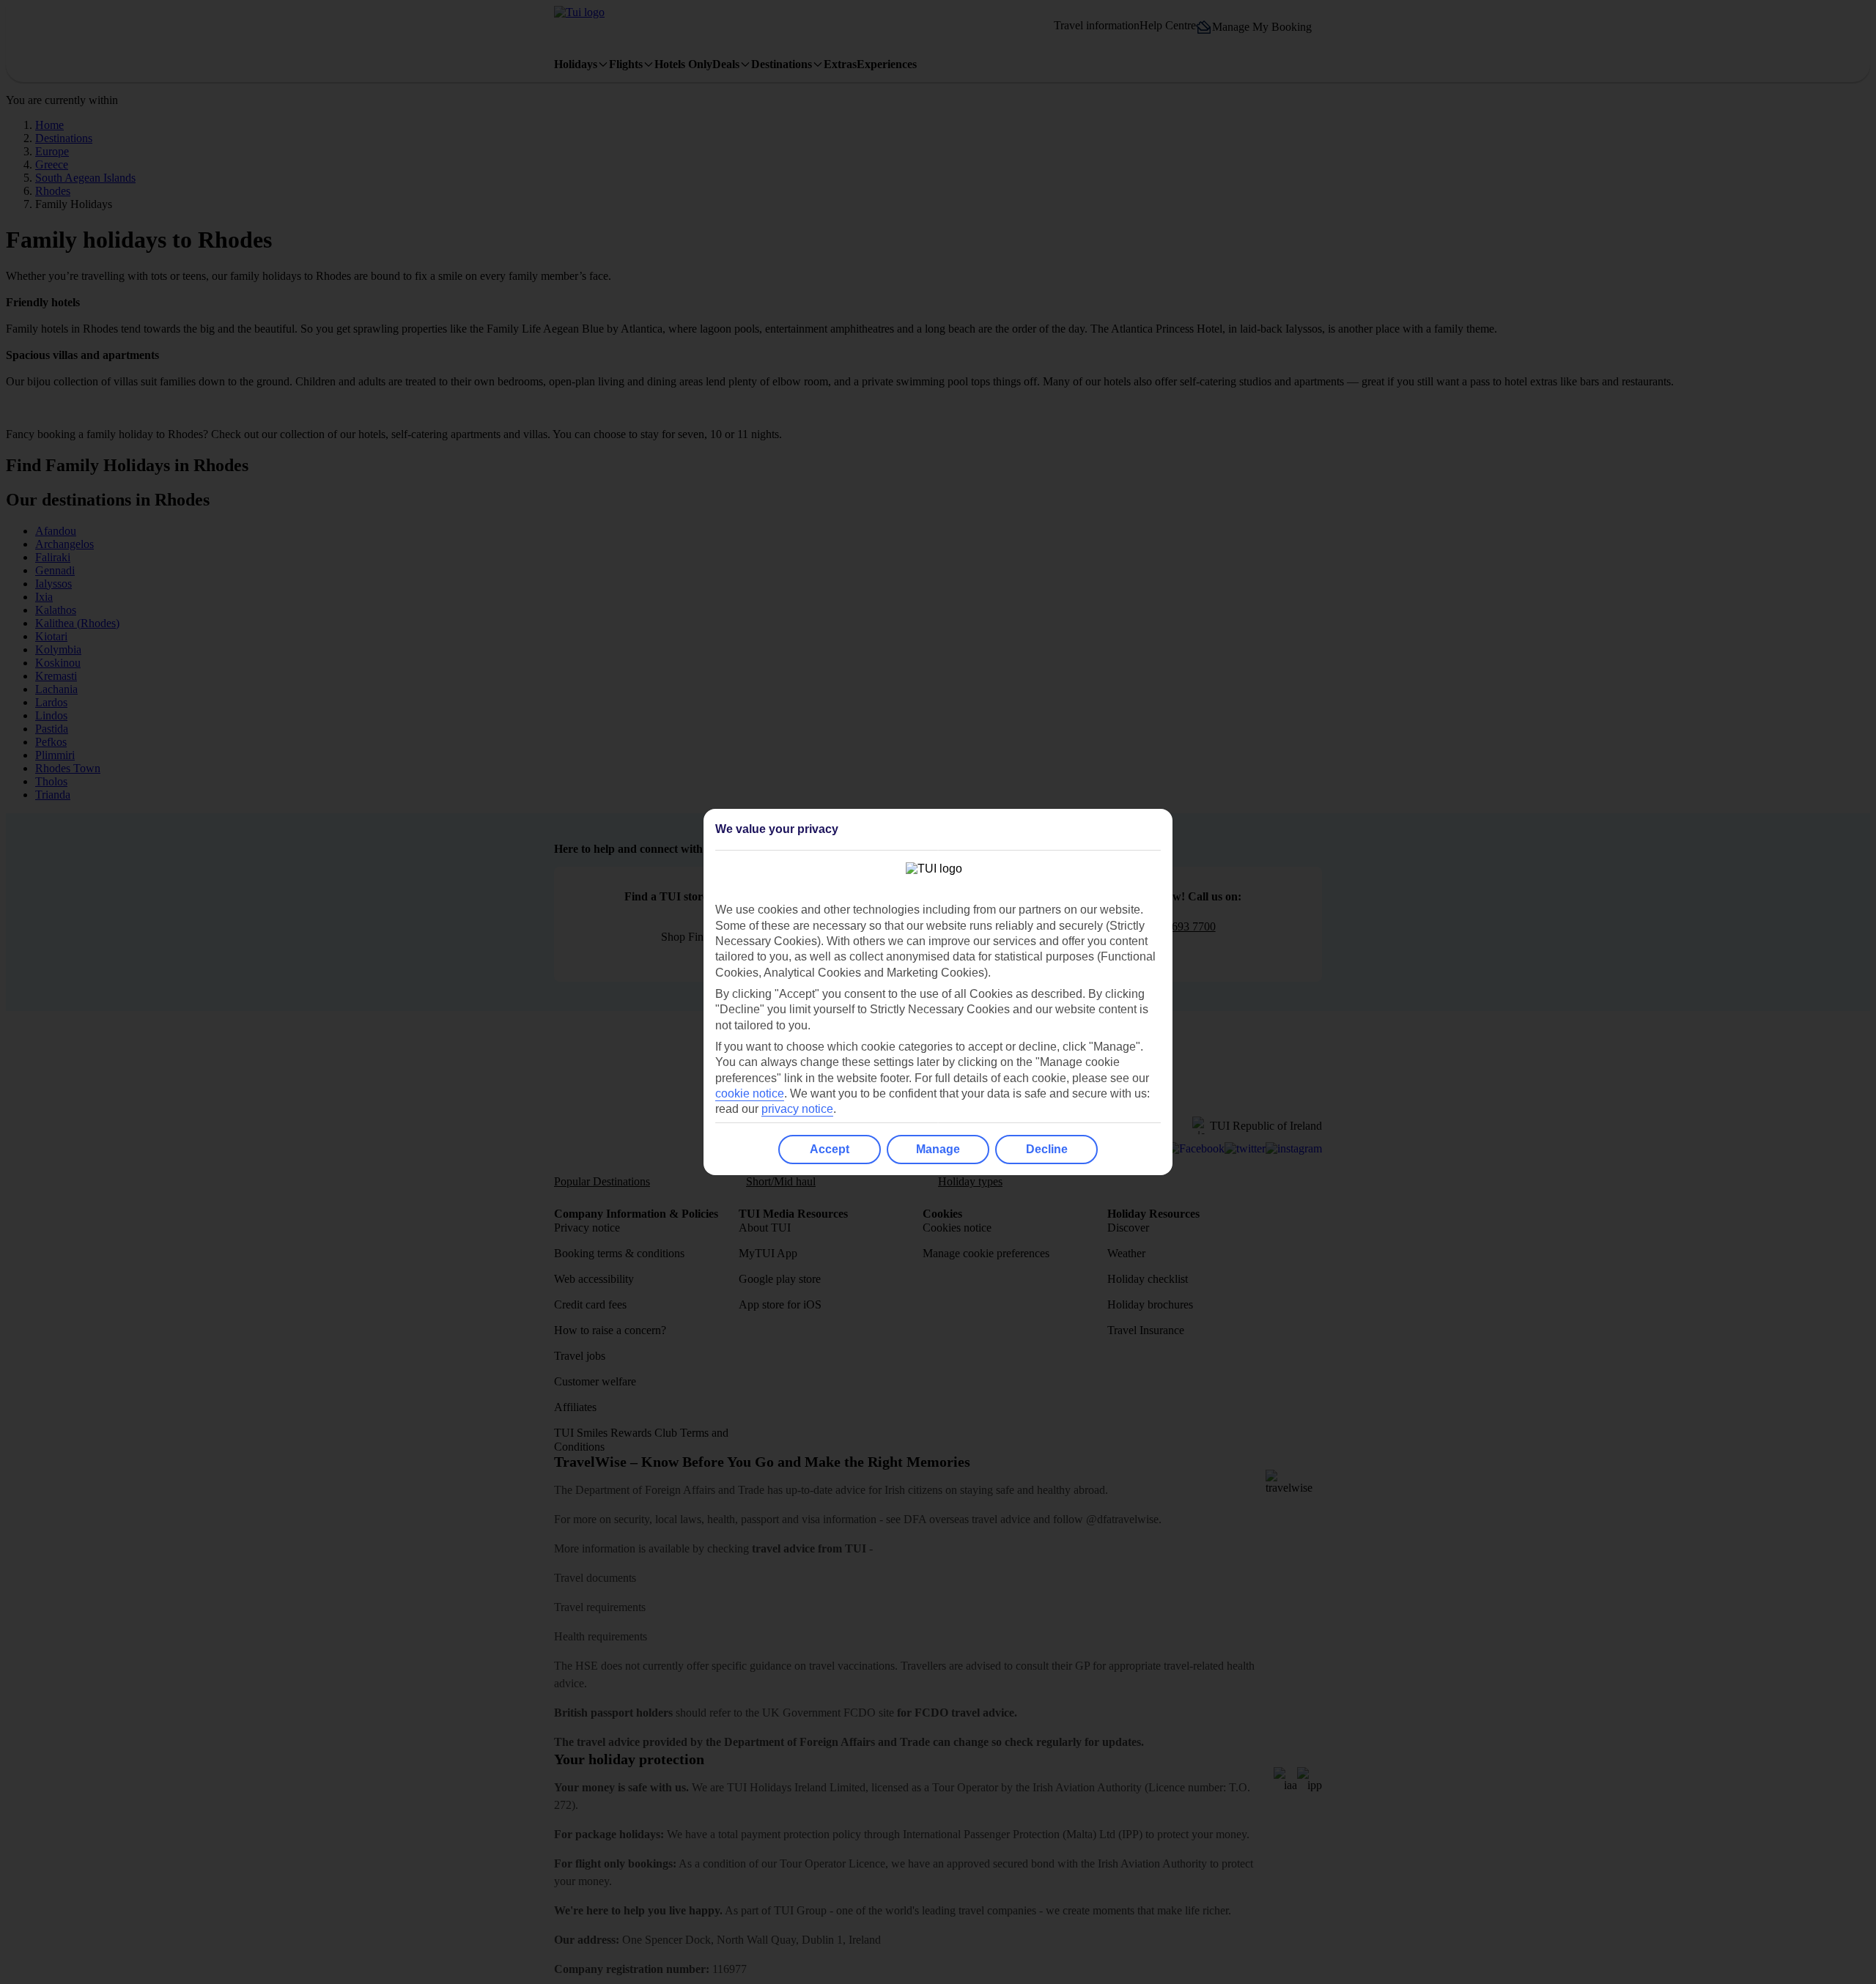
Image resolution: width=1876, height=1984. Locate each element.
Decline (1047, 1149)
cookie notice (750, 1093)
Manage (938, 1149)
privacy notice (797, 1109)
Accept (830, 1149)
